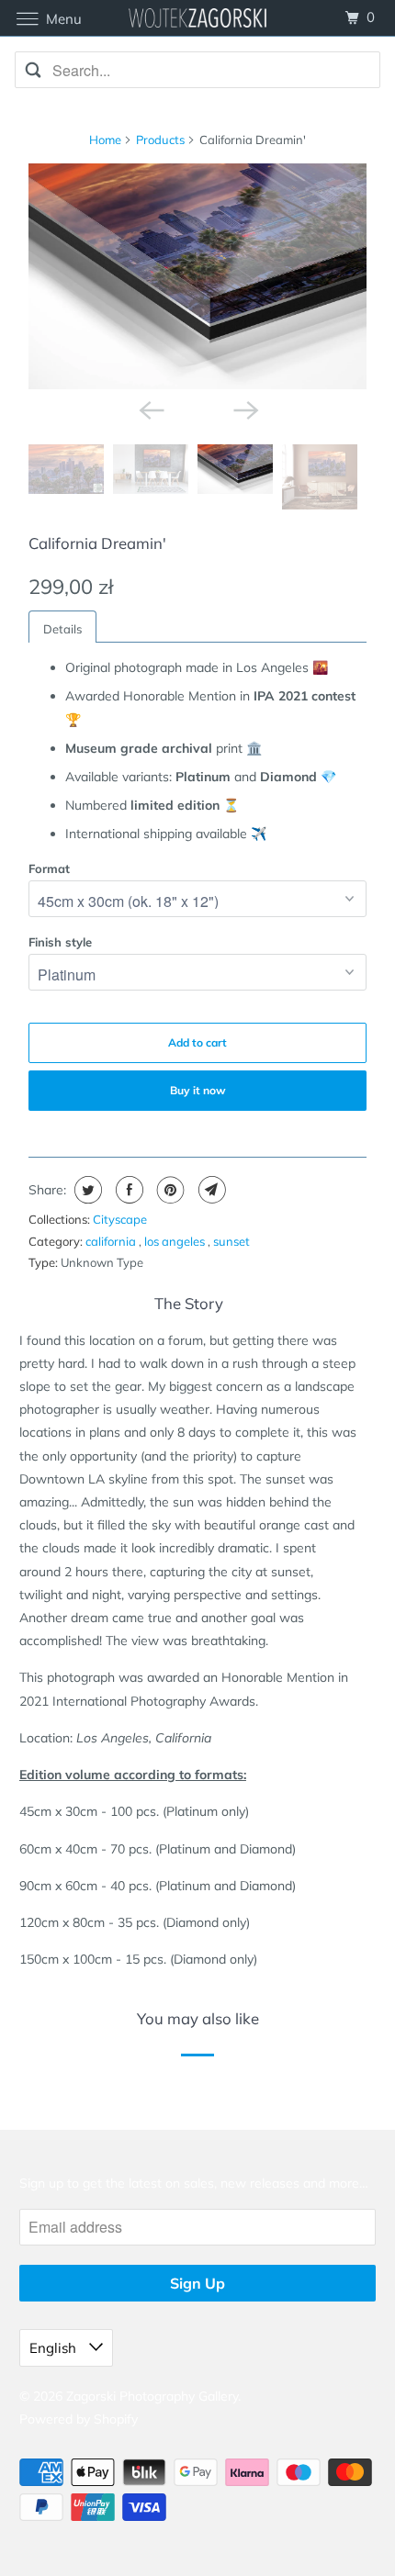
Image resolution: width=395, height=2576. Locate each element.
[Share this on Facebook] (127, 1190)
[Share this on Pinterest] (169, 1190)
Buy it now (198, 1090)
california (112, 1241)
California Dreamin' (97, 543)
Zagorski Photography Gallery (152, 2396)
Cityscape (120, 1219)
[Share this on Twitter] (86, 1190)
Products (160, 140)
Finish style (60, 942)
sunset (231, 1241)
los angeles (176, 1241)
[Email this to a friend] (210, 1190)
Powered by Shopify (79, 2419)
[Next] (245, 409)
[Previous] (150, 409)
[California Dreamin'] (197, 276)
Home (105, 140)
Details (62, 629)
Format (49, 868)
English (55, 2348)
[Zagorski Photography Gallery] (198, 18)
